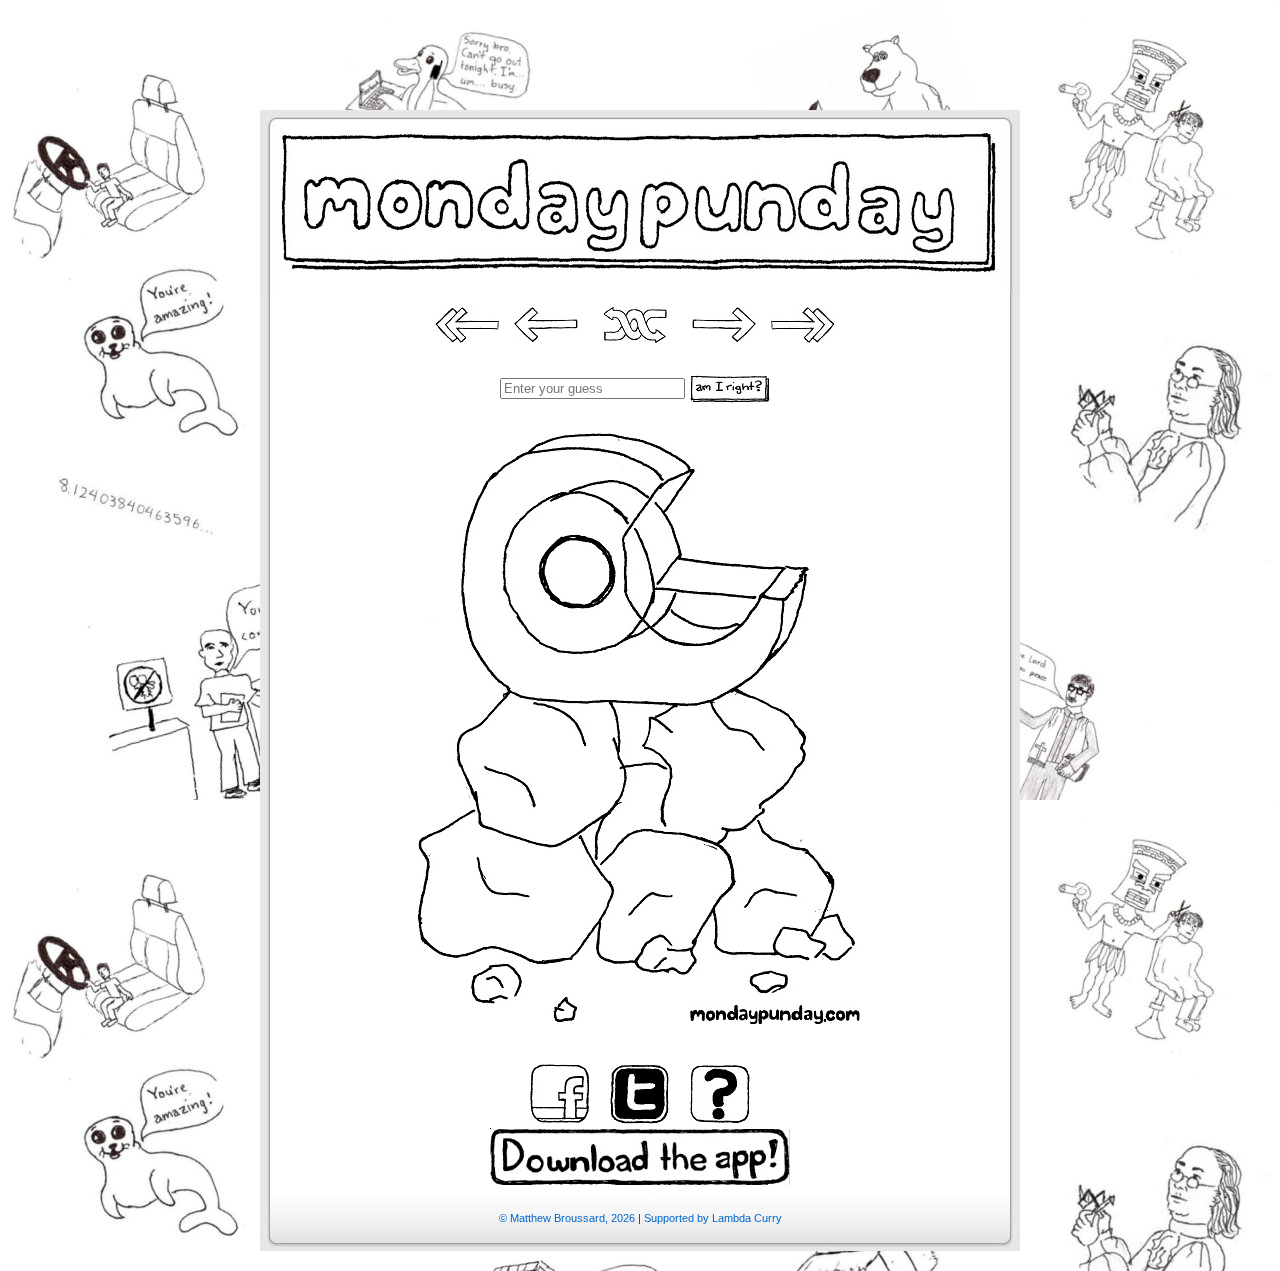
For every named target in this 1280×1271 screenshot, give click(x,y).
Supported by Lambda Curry (713, 1218)
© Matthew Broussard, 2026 (567, 1218)
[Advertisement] (640, 45)
